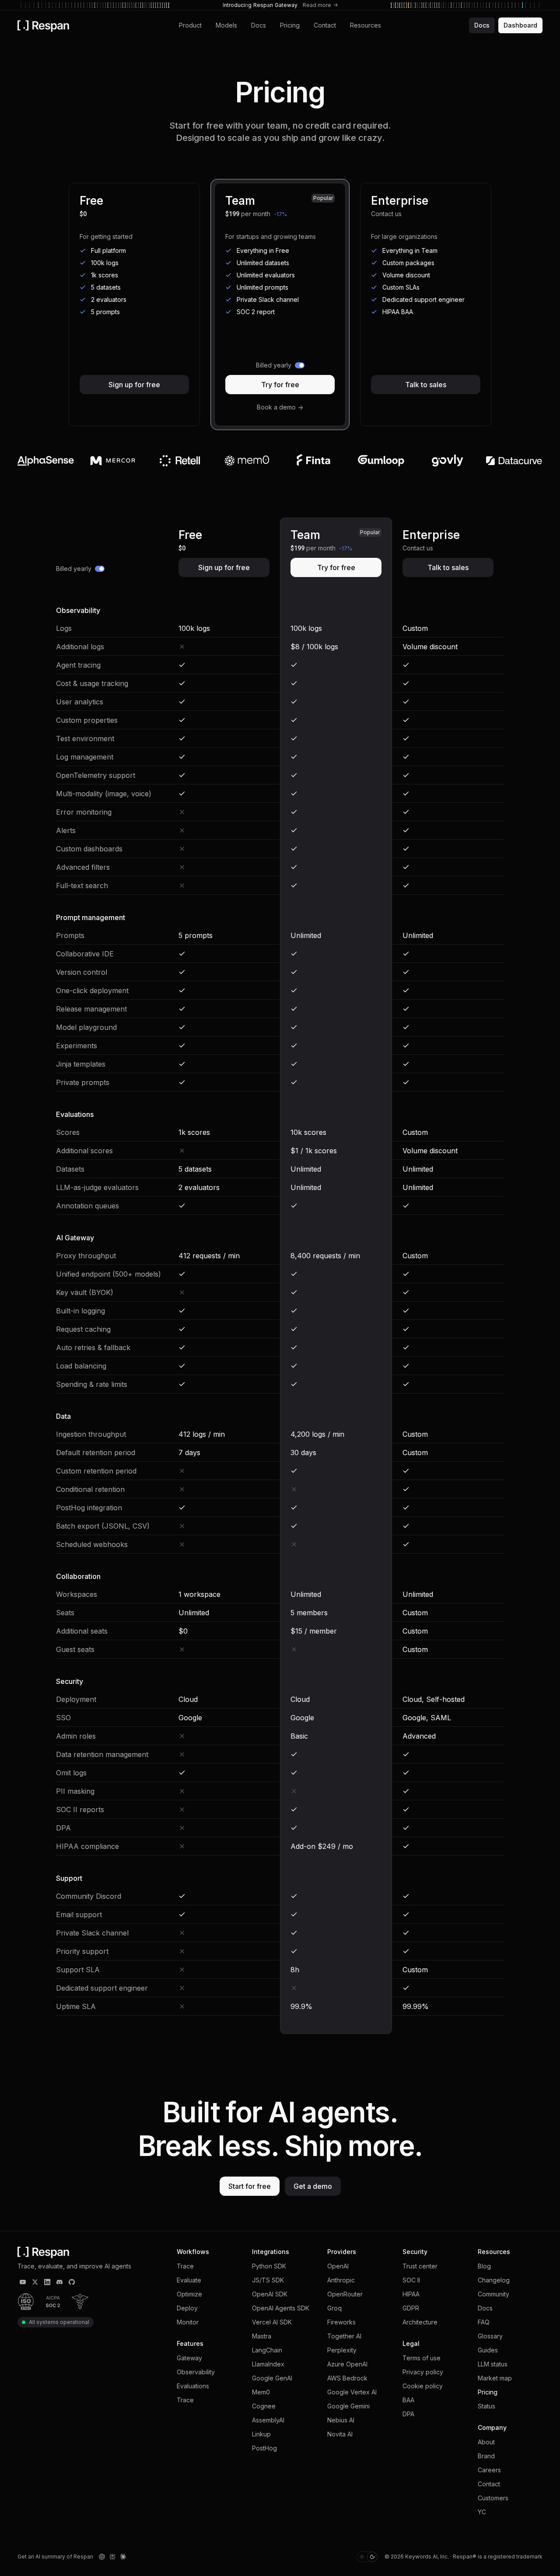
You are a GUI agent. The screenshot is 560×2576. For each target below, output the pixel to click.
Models (226, 25)
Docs (259, 25)
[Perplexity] (112, 2557)
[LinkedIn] (47, 2282)
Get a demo (313, 2186)
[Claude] (123, 2557)
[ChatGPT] (102, 2557)
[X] (35, 2282)
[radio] (362, 2557)
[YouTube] (23, 2282)
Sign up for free (134, 385)
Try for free (280, 385)
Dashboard (520, 25)
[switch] (280, 365)
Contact (325, 25)
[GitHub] (72, 2282)
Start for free (250, 2186)
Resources (366, 25)
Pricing (290, 25)
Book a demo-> (280, 407)
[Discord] (59, 2282)
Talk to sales (426, 385)
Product (190, 25)
